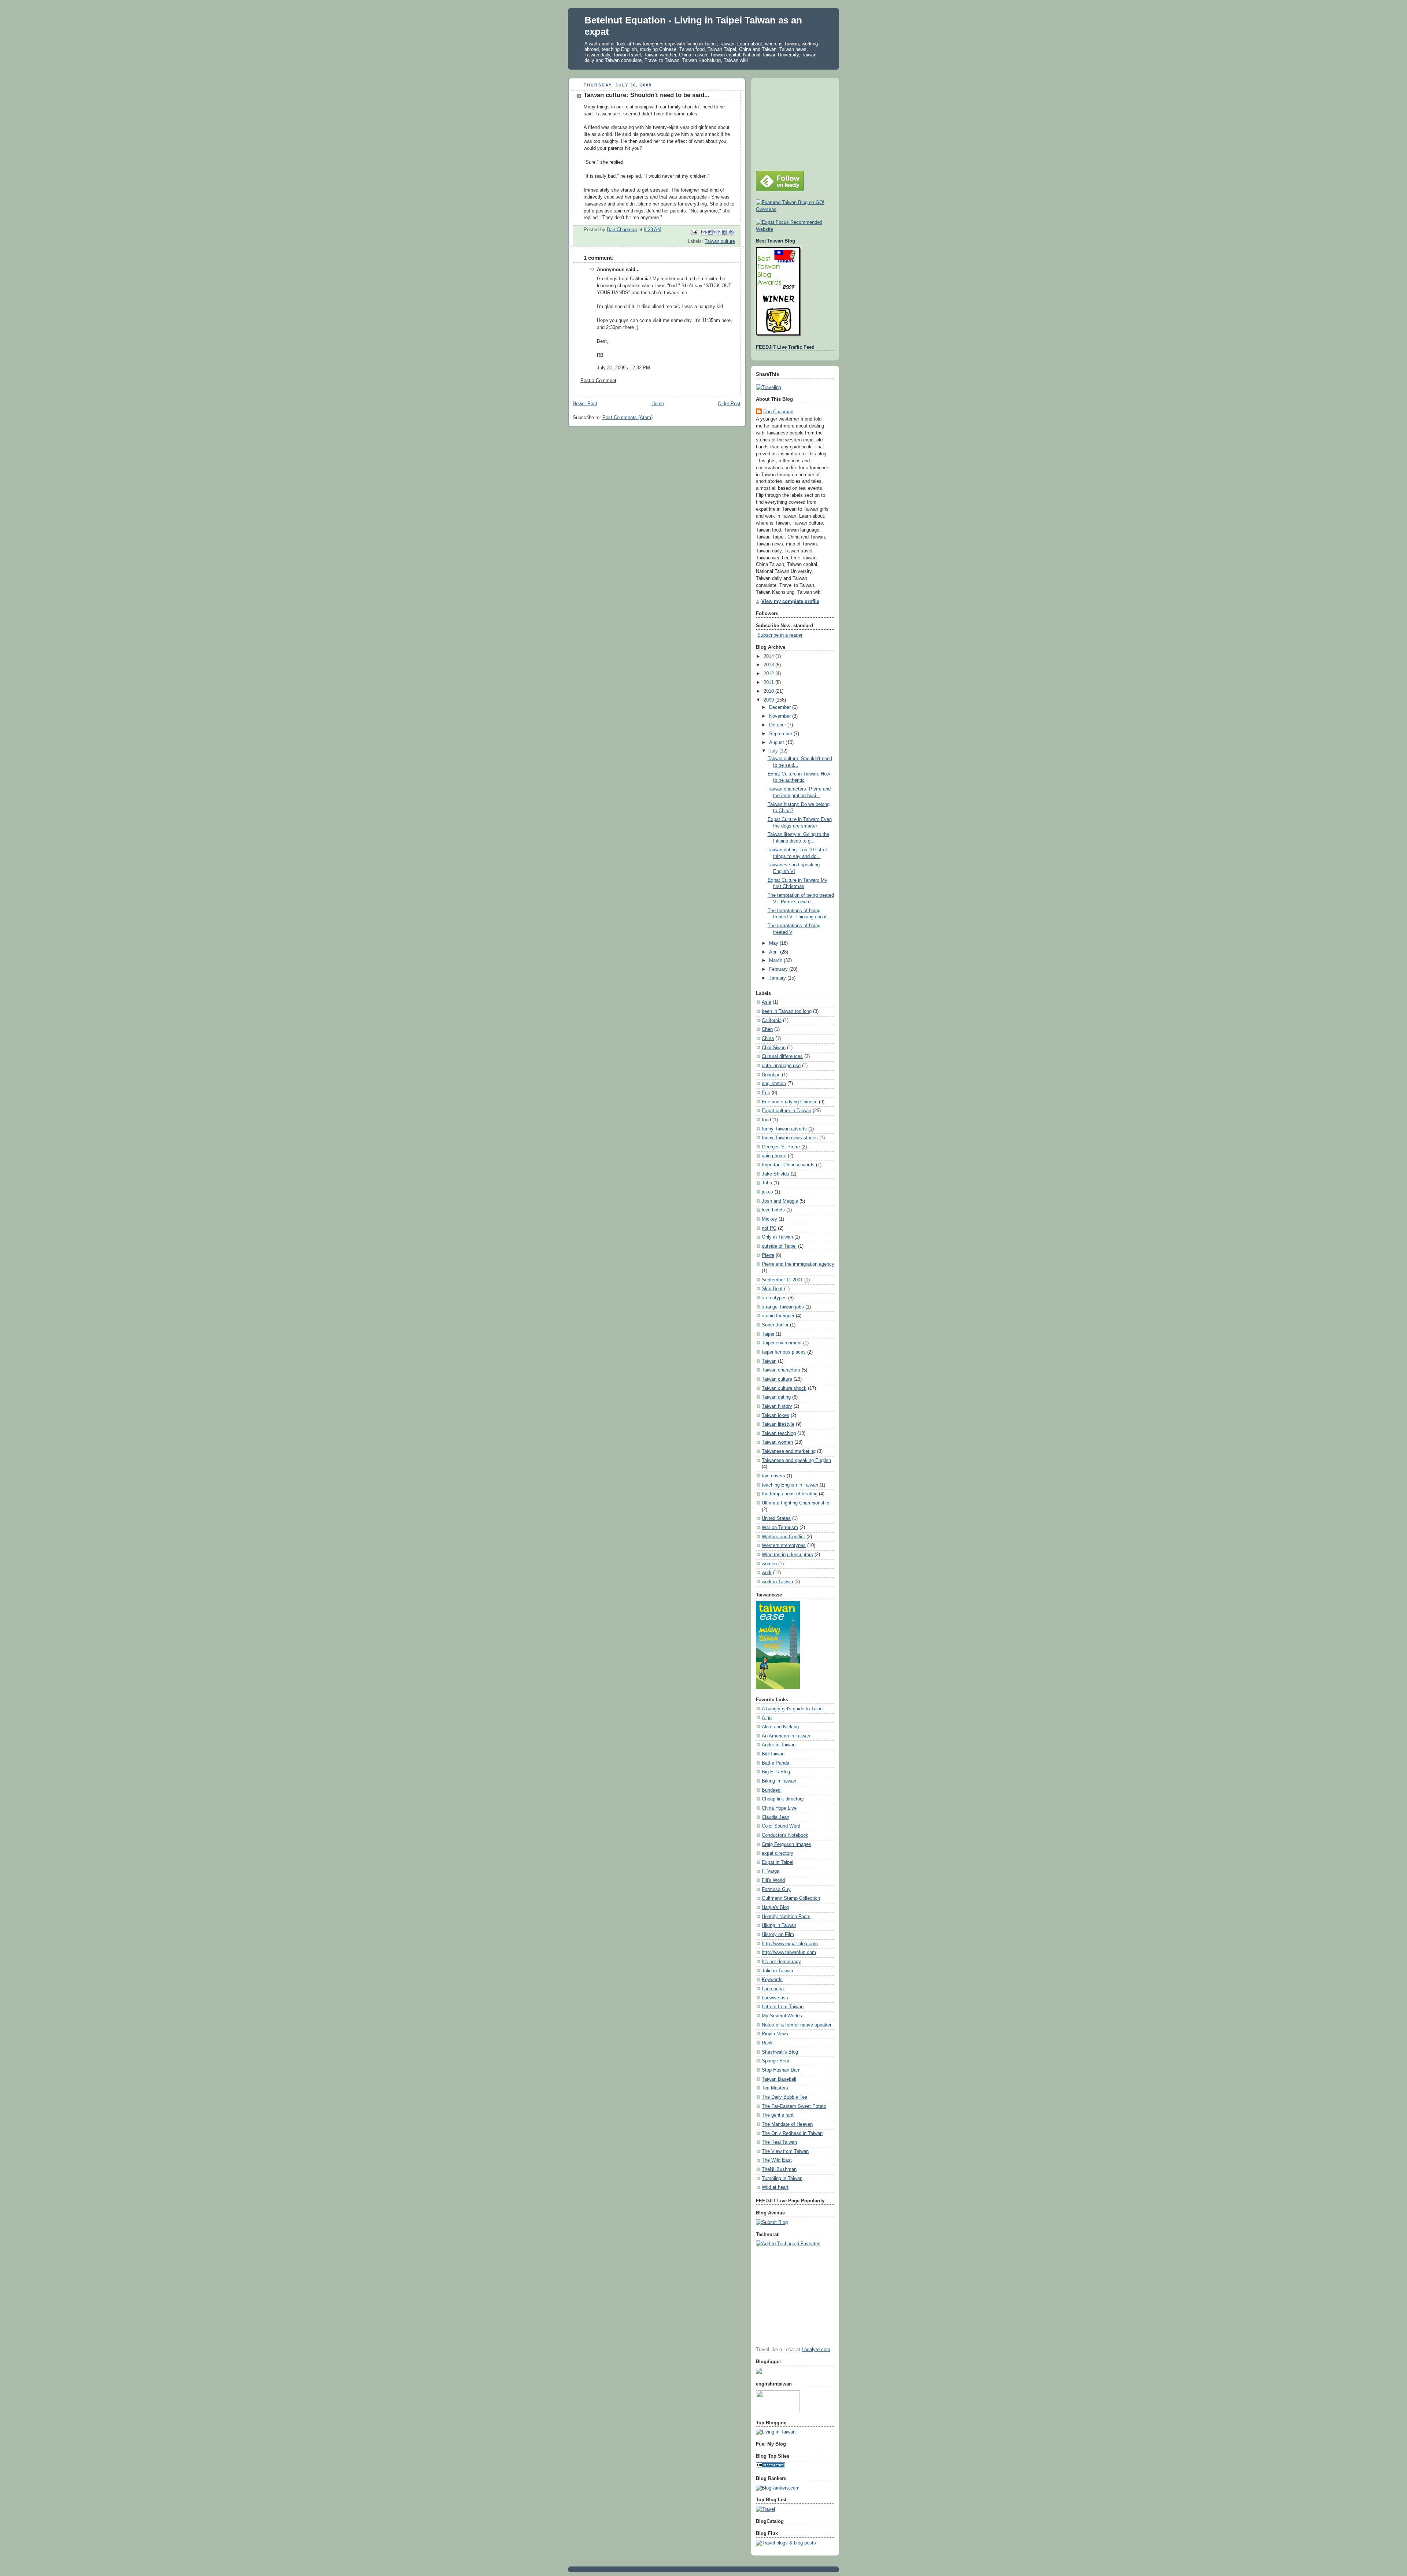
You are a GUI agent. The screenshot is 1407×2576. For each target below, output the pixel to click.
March (776, 961)
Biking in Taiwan (779, 1781)
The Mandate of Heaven (787, 2124)
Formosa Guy (776, 1890)
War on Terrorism (780, 1528)
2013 (769, 665)
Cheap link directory (783, 1799)
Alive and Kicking (780, 1727)
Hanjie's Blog (775, 1907)
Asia (767, 1002)
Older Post (729, 404)
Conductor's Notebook (785, 1835)
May (774, 943)
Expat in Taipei (778, 1862)
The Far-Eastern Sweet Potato (794, 2106)
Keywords (772, 1980)
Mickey (769, 1219)
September (781, 734)
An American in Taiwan (786, 1736)
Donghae (771, 1075)
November (781, 716)
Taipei (768, 1334)
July (774, 751)
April (775, 952)
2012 (769, 674)
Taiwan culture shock (784, 1388)
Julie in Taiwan (777, 1971)
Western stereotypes (784, 1546)
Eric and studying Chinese (790, 1102)
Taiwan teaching (779, 1433)
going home (774, 1156)
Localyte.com (816, 2350)
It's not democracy (781, 1962)
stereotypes (774, 1298)
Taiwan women (777, 1442)
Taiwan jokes (775, 1415)
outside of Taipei (779, 1246)
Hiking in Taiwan (779, 1925)
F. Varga (771, 1871)
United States (776, 1518)
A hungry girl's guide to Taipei (793, 1709)
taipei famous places (784, 1352)
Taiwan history (777, 1406)
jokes (767, 1192)
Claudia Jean (775, 1817)
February (779, 969)
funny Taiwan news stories (790, 1138)
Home (658, 404)
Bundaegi (772, 1790)
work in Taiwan (777, 1582)
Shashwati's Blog (780, 2052)
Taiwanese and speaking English (796, 1461)
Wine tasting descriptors (787, 1555)
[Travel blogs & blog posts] (786, 2543)
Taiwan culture (720, 241)
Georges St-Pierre (781, 1147)
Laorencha (773, 1989)
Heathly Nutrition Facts (786, 1917)
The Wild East (777, 2160)
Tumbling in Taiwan (782, 2179)
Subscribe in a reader (780, 635)
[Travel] (765, 2509)
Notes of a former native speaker (797, 2025)
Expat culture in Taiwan (786, 1111)
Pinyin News (775, 2034)
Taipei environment (782, 1343)
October (778, 725)
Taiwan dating (776, 1397)
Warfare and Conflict (783, 1537)
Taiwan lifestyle (778, 1424)
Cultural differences (782, 1056)
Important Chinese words (788, 1165)
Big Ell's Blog (776, 1772)
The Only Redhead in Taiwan (792, 2133)
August (777, 743)
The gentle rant (778, 2115)
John (767, 1183)
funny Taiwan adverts (784, 1129)
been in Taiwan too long (787, 1011)
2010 (769, 691)
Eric (766, 1093)
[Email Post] (694, 232)
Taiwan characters (781, 1370)
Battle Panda (775, 1763)
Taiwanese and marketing (789, 1451)
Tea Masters (775, 2088)
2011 (769, 682)
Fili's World (773, 1880)
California (772, 1021)
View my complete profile (790, 602)
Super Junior (775, 1325)
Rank (767, 2043)
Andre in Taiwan (779, 1745)
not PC (769, 1228)
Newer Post (585, 404)
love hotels (773, 1210)
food (766, 1120)
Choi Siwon (774, 1048)
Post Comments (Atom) (627, 418)
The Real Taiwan (779, 2142)
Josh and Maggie (780, 1201)
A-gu (767, 1718)
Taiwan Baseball (779, 2079)
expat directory (778, 1853)
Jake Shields (775, 1174)
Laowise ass (775, 1998)
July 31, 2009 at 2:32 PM (623, 368)
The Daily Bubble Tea (784, 2097)
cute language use (781, 1066)
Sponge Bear (775, 2061)
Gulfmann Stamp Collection (791, 1898)
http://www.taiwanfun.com (789, 1953)
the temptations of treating (790, 1494)
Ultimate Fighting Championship (795, 1503)
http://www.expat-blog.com (790, 1944)
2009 (769, 700)
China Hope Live (779, 1808)
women (769, 1564)
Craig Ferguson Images (786, 1844)
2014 (769, 656)
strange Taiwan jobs (783, 1307)
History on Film (778, 1935)
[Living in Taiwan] (776, 2432)
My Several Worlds (782, 2016)
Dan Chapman (778, 412)
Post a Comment (598, 381)
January (778, 978)
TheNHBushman (779, 2169)
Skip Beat (772, 1289)
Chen (767, 1029)
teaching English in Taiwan (790, 1485)
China (768, 1039)
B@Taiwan (773, 1754)
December (781, 707)
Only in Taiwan (777, 1237)
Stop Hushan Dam (781, 2070)
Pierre (768, 1255)
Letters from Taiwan (783, 2007)
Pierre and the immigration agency (798, 1264)
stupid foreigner (778, 1316)
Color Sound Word (781, 1826)
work (767, 1573)
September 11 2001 (782, 1280)
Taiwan (769, 1361)
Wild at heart (775, 2187)
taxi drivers (773, 1476)
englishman (774, 1084)
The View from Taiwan (785, 2151)
